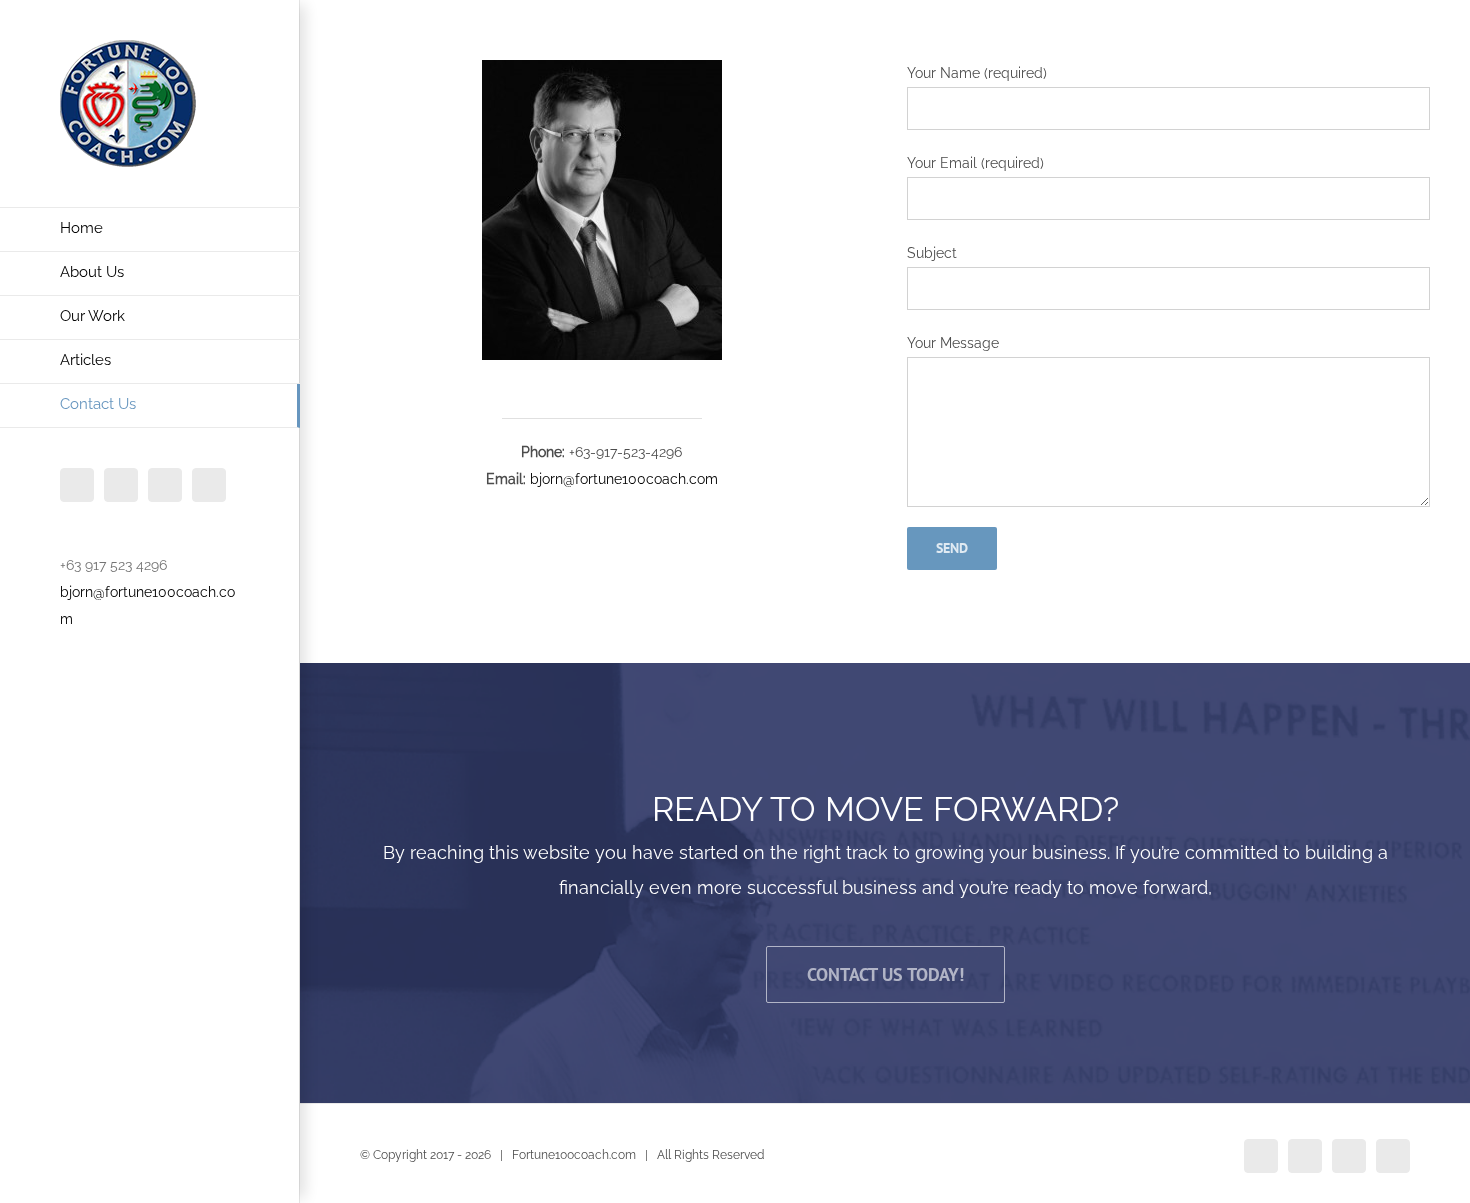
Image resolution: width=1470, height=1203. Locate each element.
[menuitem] (150, 229)
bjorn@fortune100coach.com (624, 479)
